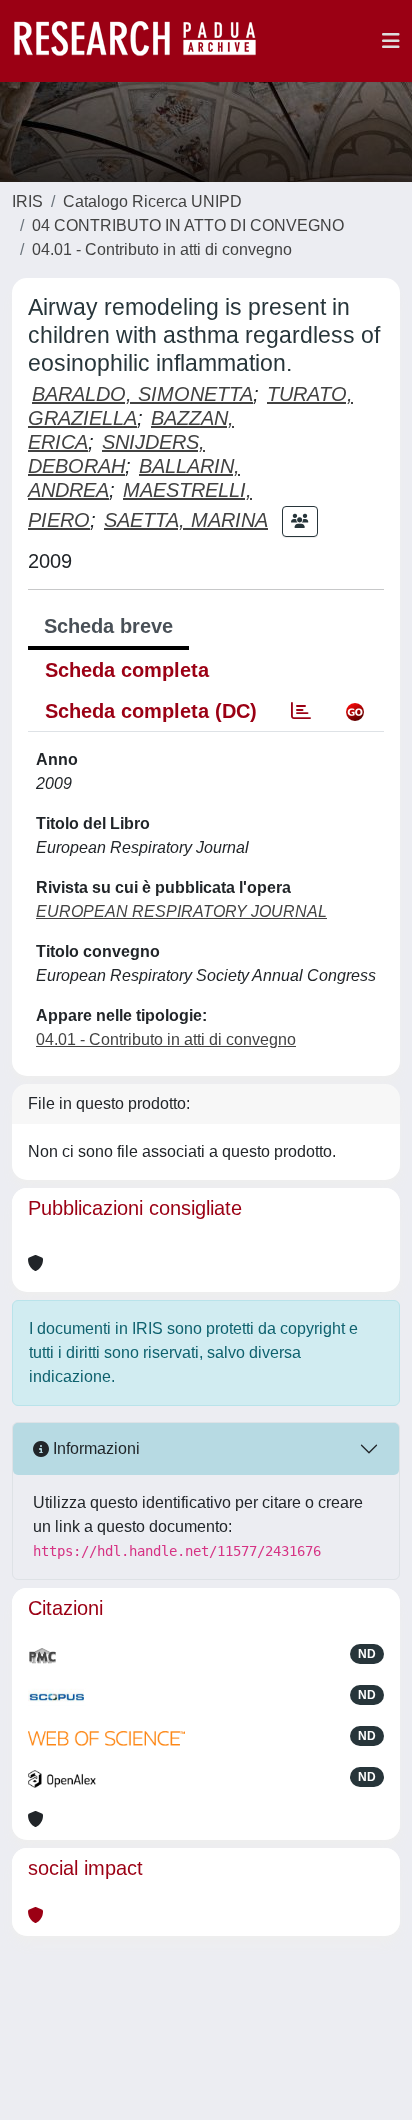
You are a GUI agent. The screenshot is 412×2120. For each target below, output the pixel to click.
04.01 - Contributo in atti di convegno (162, 249)
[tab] (301, 711)
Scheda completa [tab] (127, 670)
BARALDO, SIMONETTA (142, 394)
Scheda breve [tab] (108, 626)
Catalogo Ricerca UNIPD (152, 201)
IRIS (27, 201)
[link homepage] (145, 41)
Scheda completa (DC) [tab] (151, 711)
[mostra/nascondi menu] (391, 41)
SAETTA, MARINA (186, 520)
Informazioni (94, 1448)
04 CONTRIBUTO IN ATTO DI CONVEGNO (188, 225)
